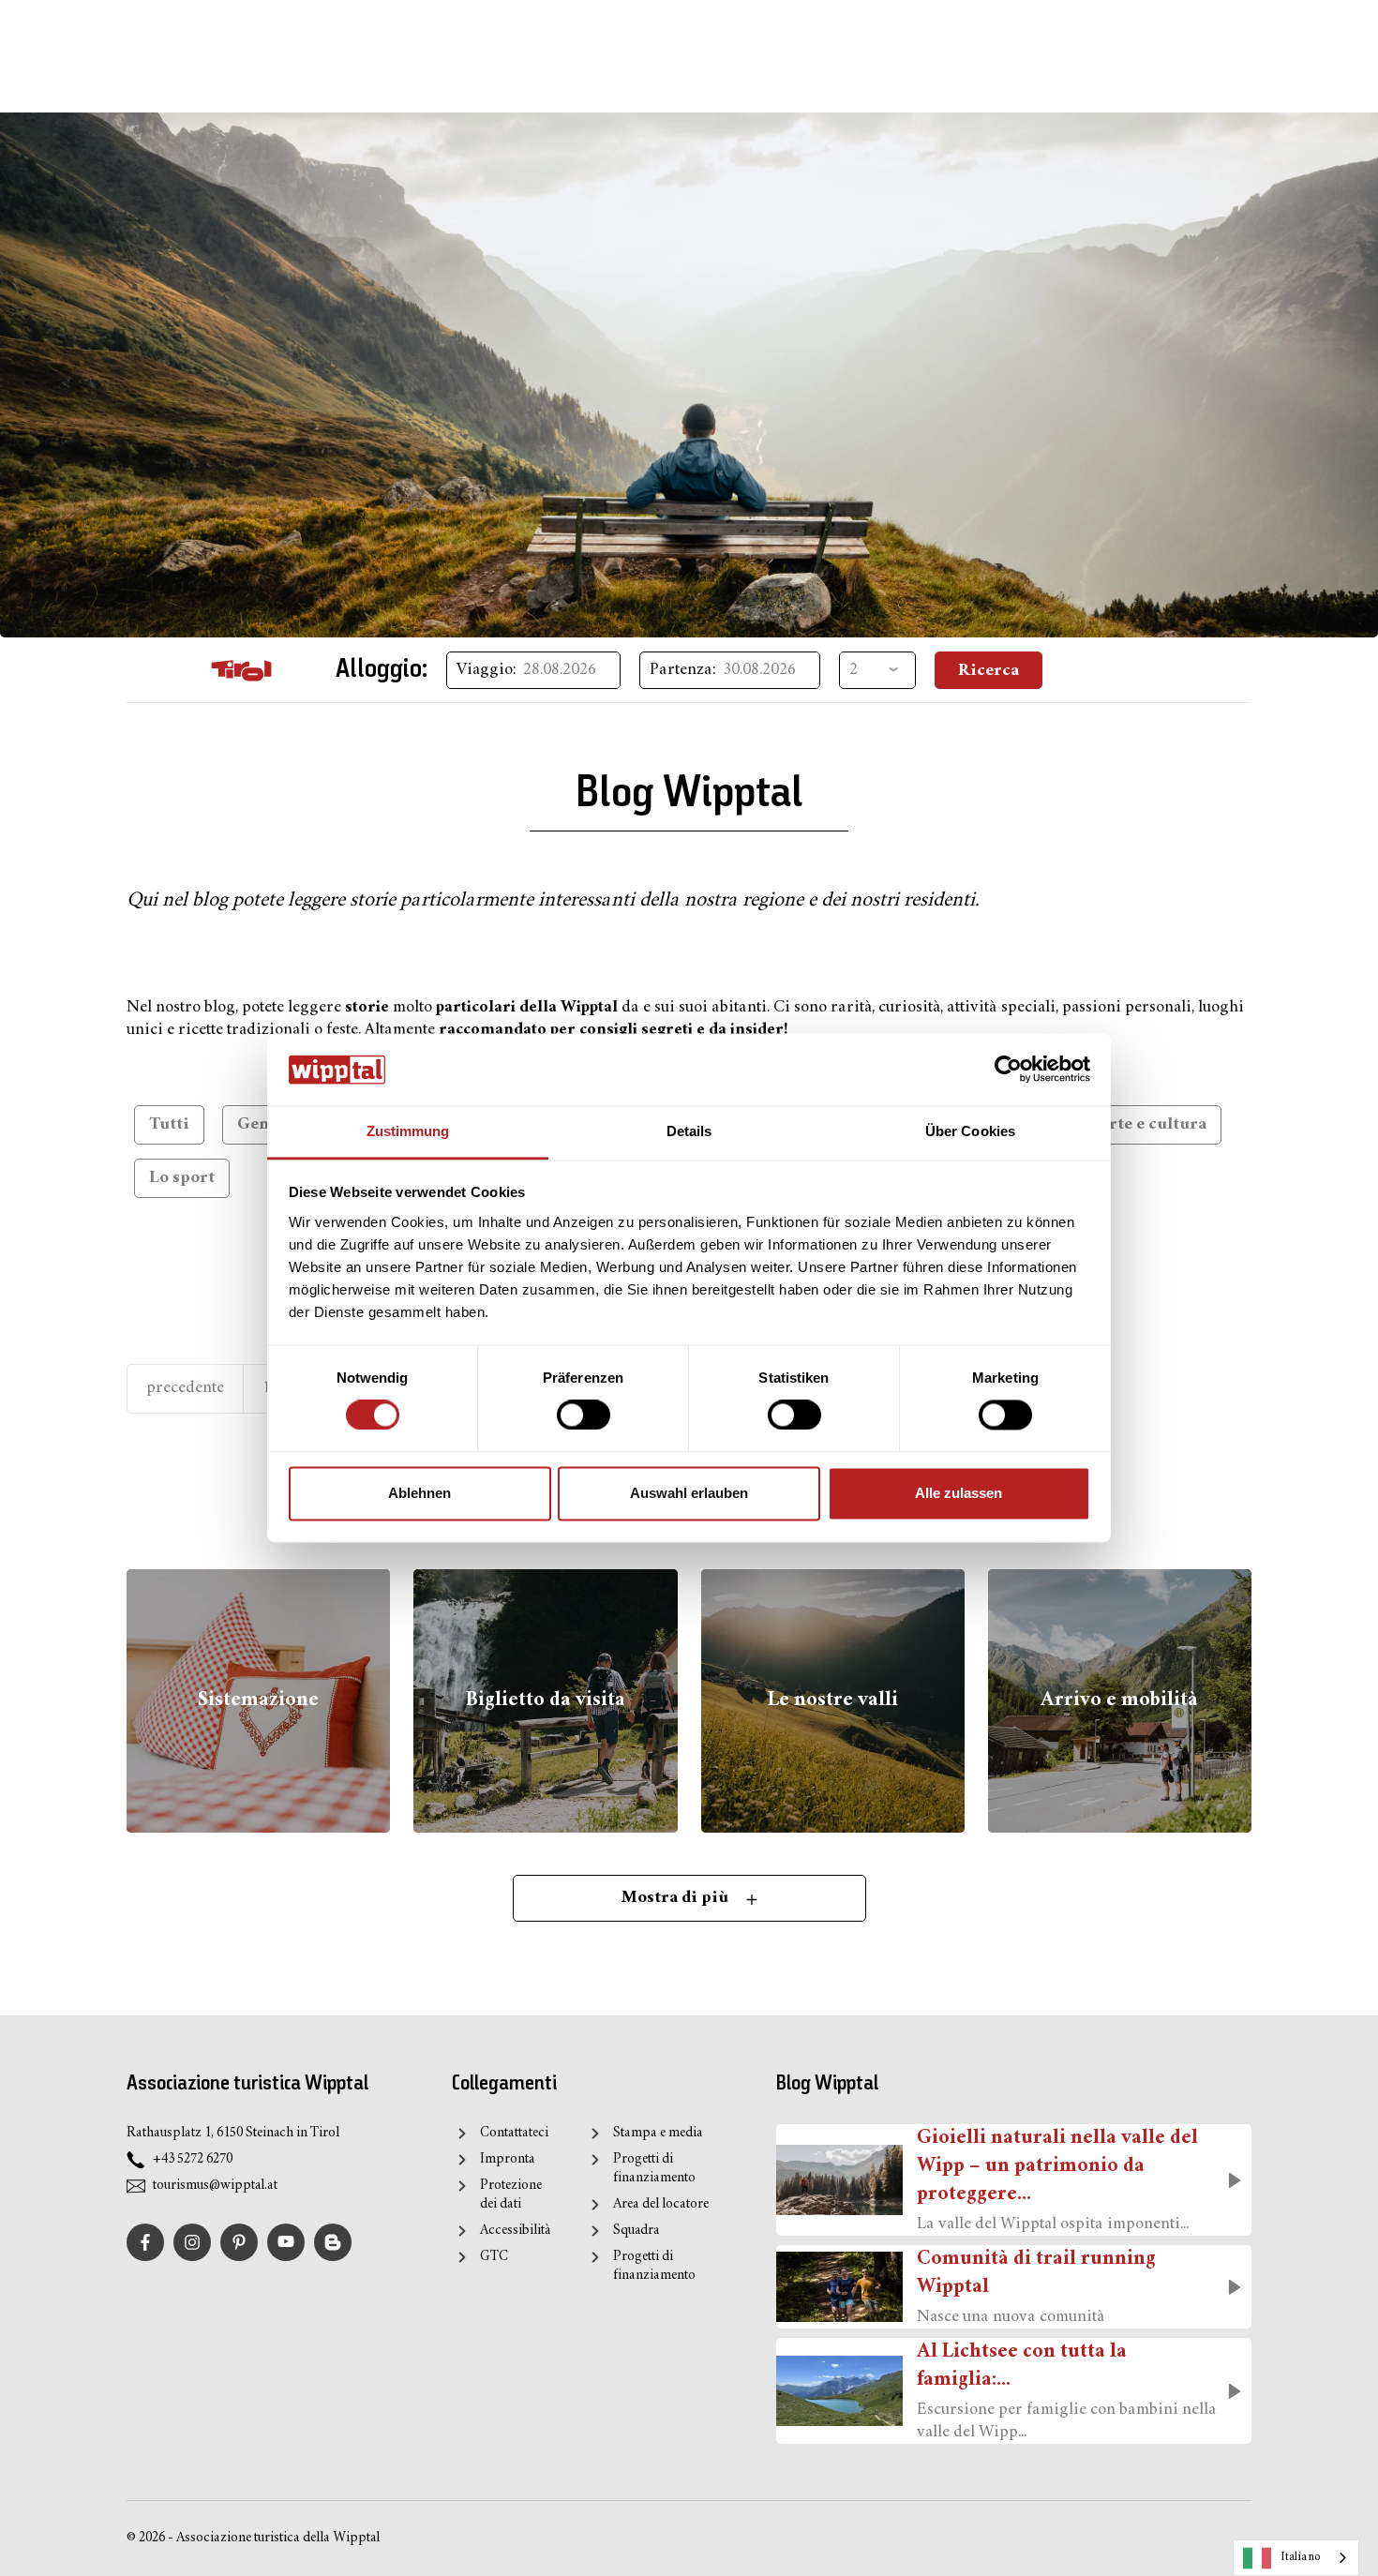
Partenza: (683, 670)
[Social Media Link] (333, 2242)
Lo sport (182, 1178)
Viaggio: (487, 670)
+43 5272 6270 (193, 2159)
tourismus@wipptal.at (215, 2186)
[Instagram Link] (192, 2242)
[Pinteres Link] (239, 2242)
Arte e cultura (1152, 1124)
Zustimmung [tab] (408, 1131)
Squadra (636, 2231)
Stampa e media (658, 2133)
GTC (494, 2257)
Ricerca (989, 671)
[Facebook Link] (145, 2242)
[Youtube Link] (286, 2242)
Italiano (1301, 2557)
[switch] (584, 1415)
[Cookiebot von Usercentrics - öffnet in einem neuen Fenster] (1008, 1070)
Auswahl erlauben (689, 1493)
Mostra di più (677, 1898)
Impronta (507, 2159)
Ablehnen (419, 1493)
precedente (185, 1388)
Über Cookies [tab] (970, 1131)
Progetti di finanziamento (654, 2169)
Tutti (169, 1124)
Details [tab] (689, 1131)
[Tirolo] (241, 670)
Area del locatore (661, 2204)
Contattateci (514, 2133)
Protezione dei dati (511, 2195)
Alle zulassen (959, 1493)
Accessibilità (515, 2231)
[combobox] (1296, 2558)
